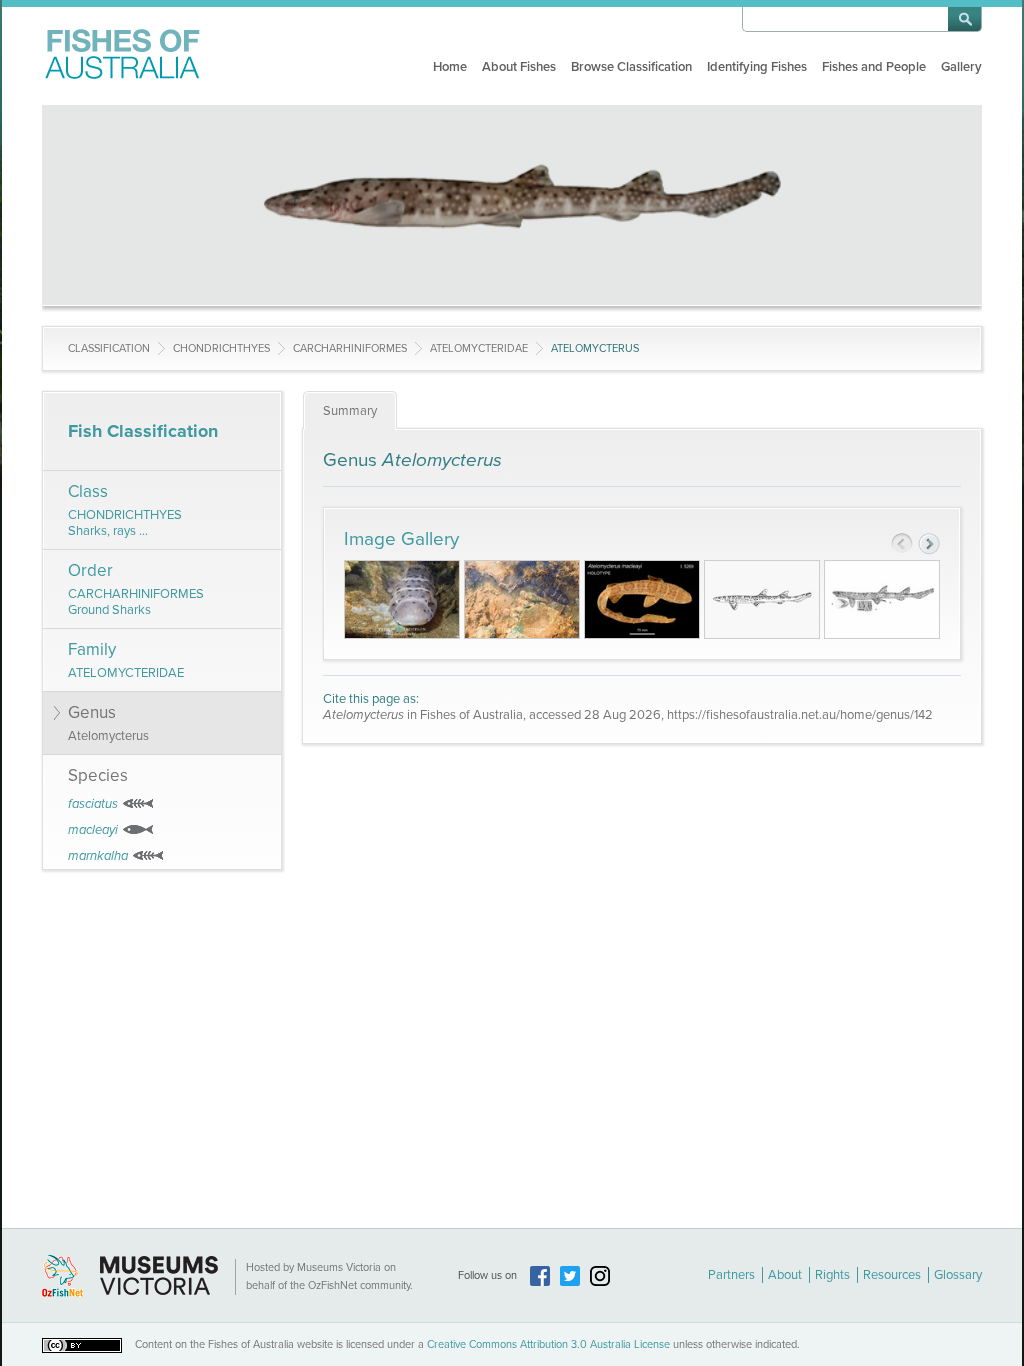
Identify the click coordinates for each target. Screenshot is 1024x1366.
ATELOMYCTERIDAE (479, 348)
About (785, 1275)
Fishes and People (874, 67)
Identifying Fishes (757, 67)
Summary (350, 411)
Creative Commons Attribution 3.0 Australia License (548, 1344)
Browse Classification (631, 67)
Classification (109, 348)
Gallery (961, 67)
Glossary (958, 1275)
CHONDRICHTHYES (221, 348)
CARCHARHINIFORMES (350, 348)
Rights (832, 1275)
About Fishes (519, 67)
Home (450, 67)
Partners (731, 1275)
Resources (892, 1275)
